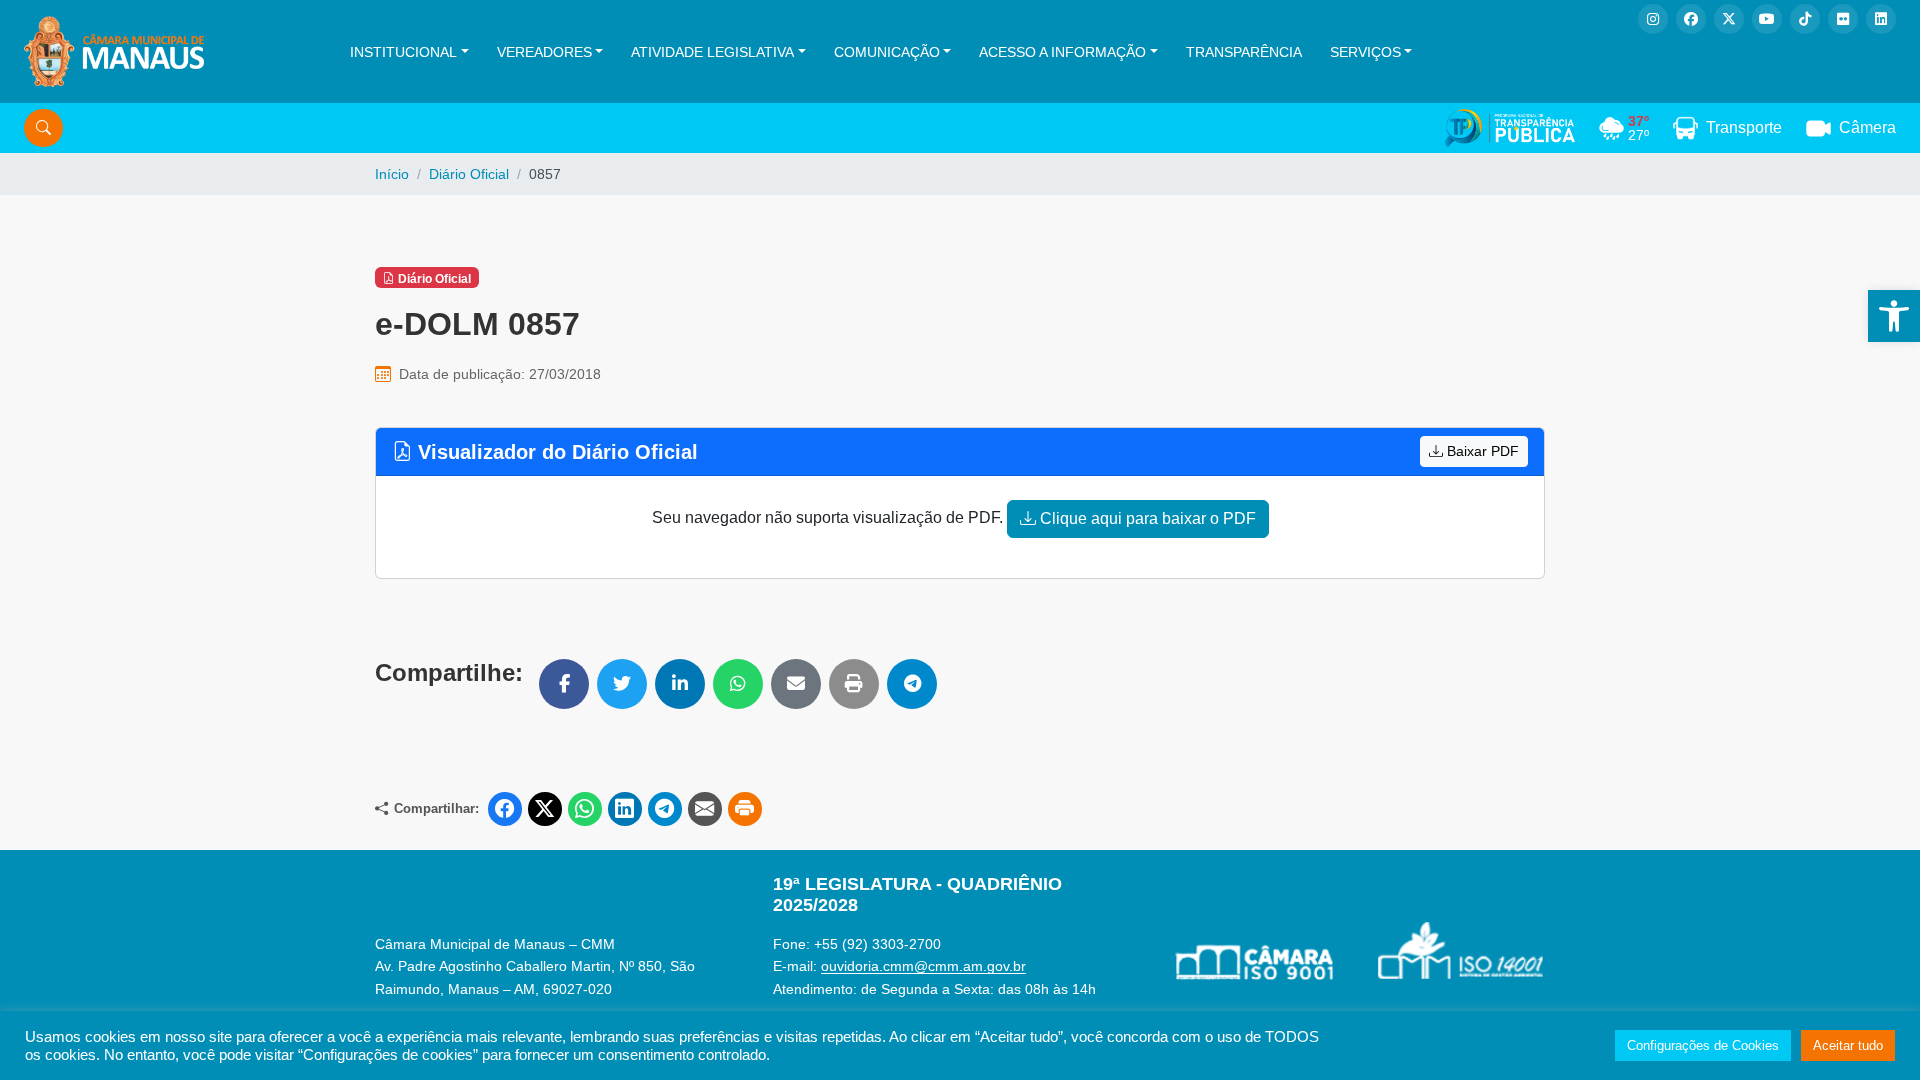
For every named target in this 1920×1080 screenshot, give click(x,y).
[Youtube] (1767, 19)
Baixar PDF (1481, 451)
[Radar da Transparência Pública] (1510, 128)
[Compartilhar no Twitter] (622, 684)
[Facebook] (1691, 19)
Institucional (403, 52)
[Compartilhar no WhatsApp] (738, 684)
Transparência (1244, 52)
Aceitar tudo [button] (1848, 1045)
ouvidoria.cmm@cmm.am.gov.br (923, 966)
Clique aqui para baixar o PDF (1146, 518)
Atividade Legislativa (712, 52)
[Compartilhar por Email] (796, 684)
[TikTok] (1805, 19)
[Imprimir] (854, 684)
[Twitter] (1729, 19)
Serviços (1365, 52)
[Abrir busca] (43, 128)
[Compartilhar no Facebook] (564, 684)
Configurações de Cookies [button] (1703, 1045)
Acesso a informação (1062, 52)
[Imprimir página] (745, 809)
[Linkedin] (1881, 19)
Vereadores (544, 52)
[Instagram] (1653, 19)
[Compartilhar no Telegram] (912, 684)
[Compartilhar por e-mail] (705, 809)
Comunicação (887, 52)
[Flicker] (1843, 19)
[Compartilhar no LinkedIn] (680, 684)
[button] (1894, 316)
